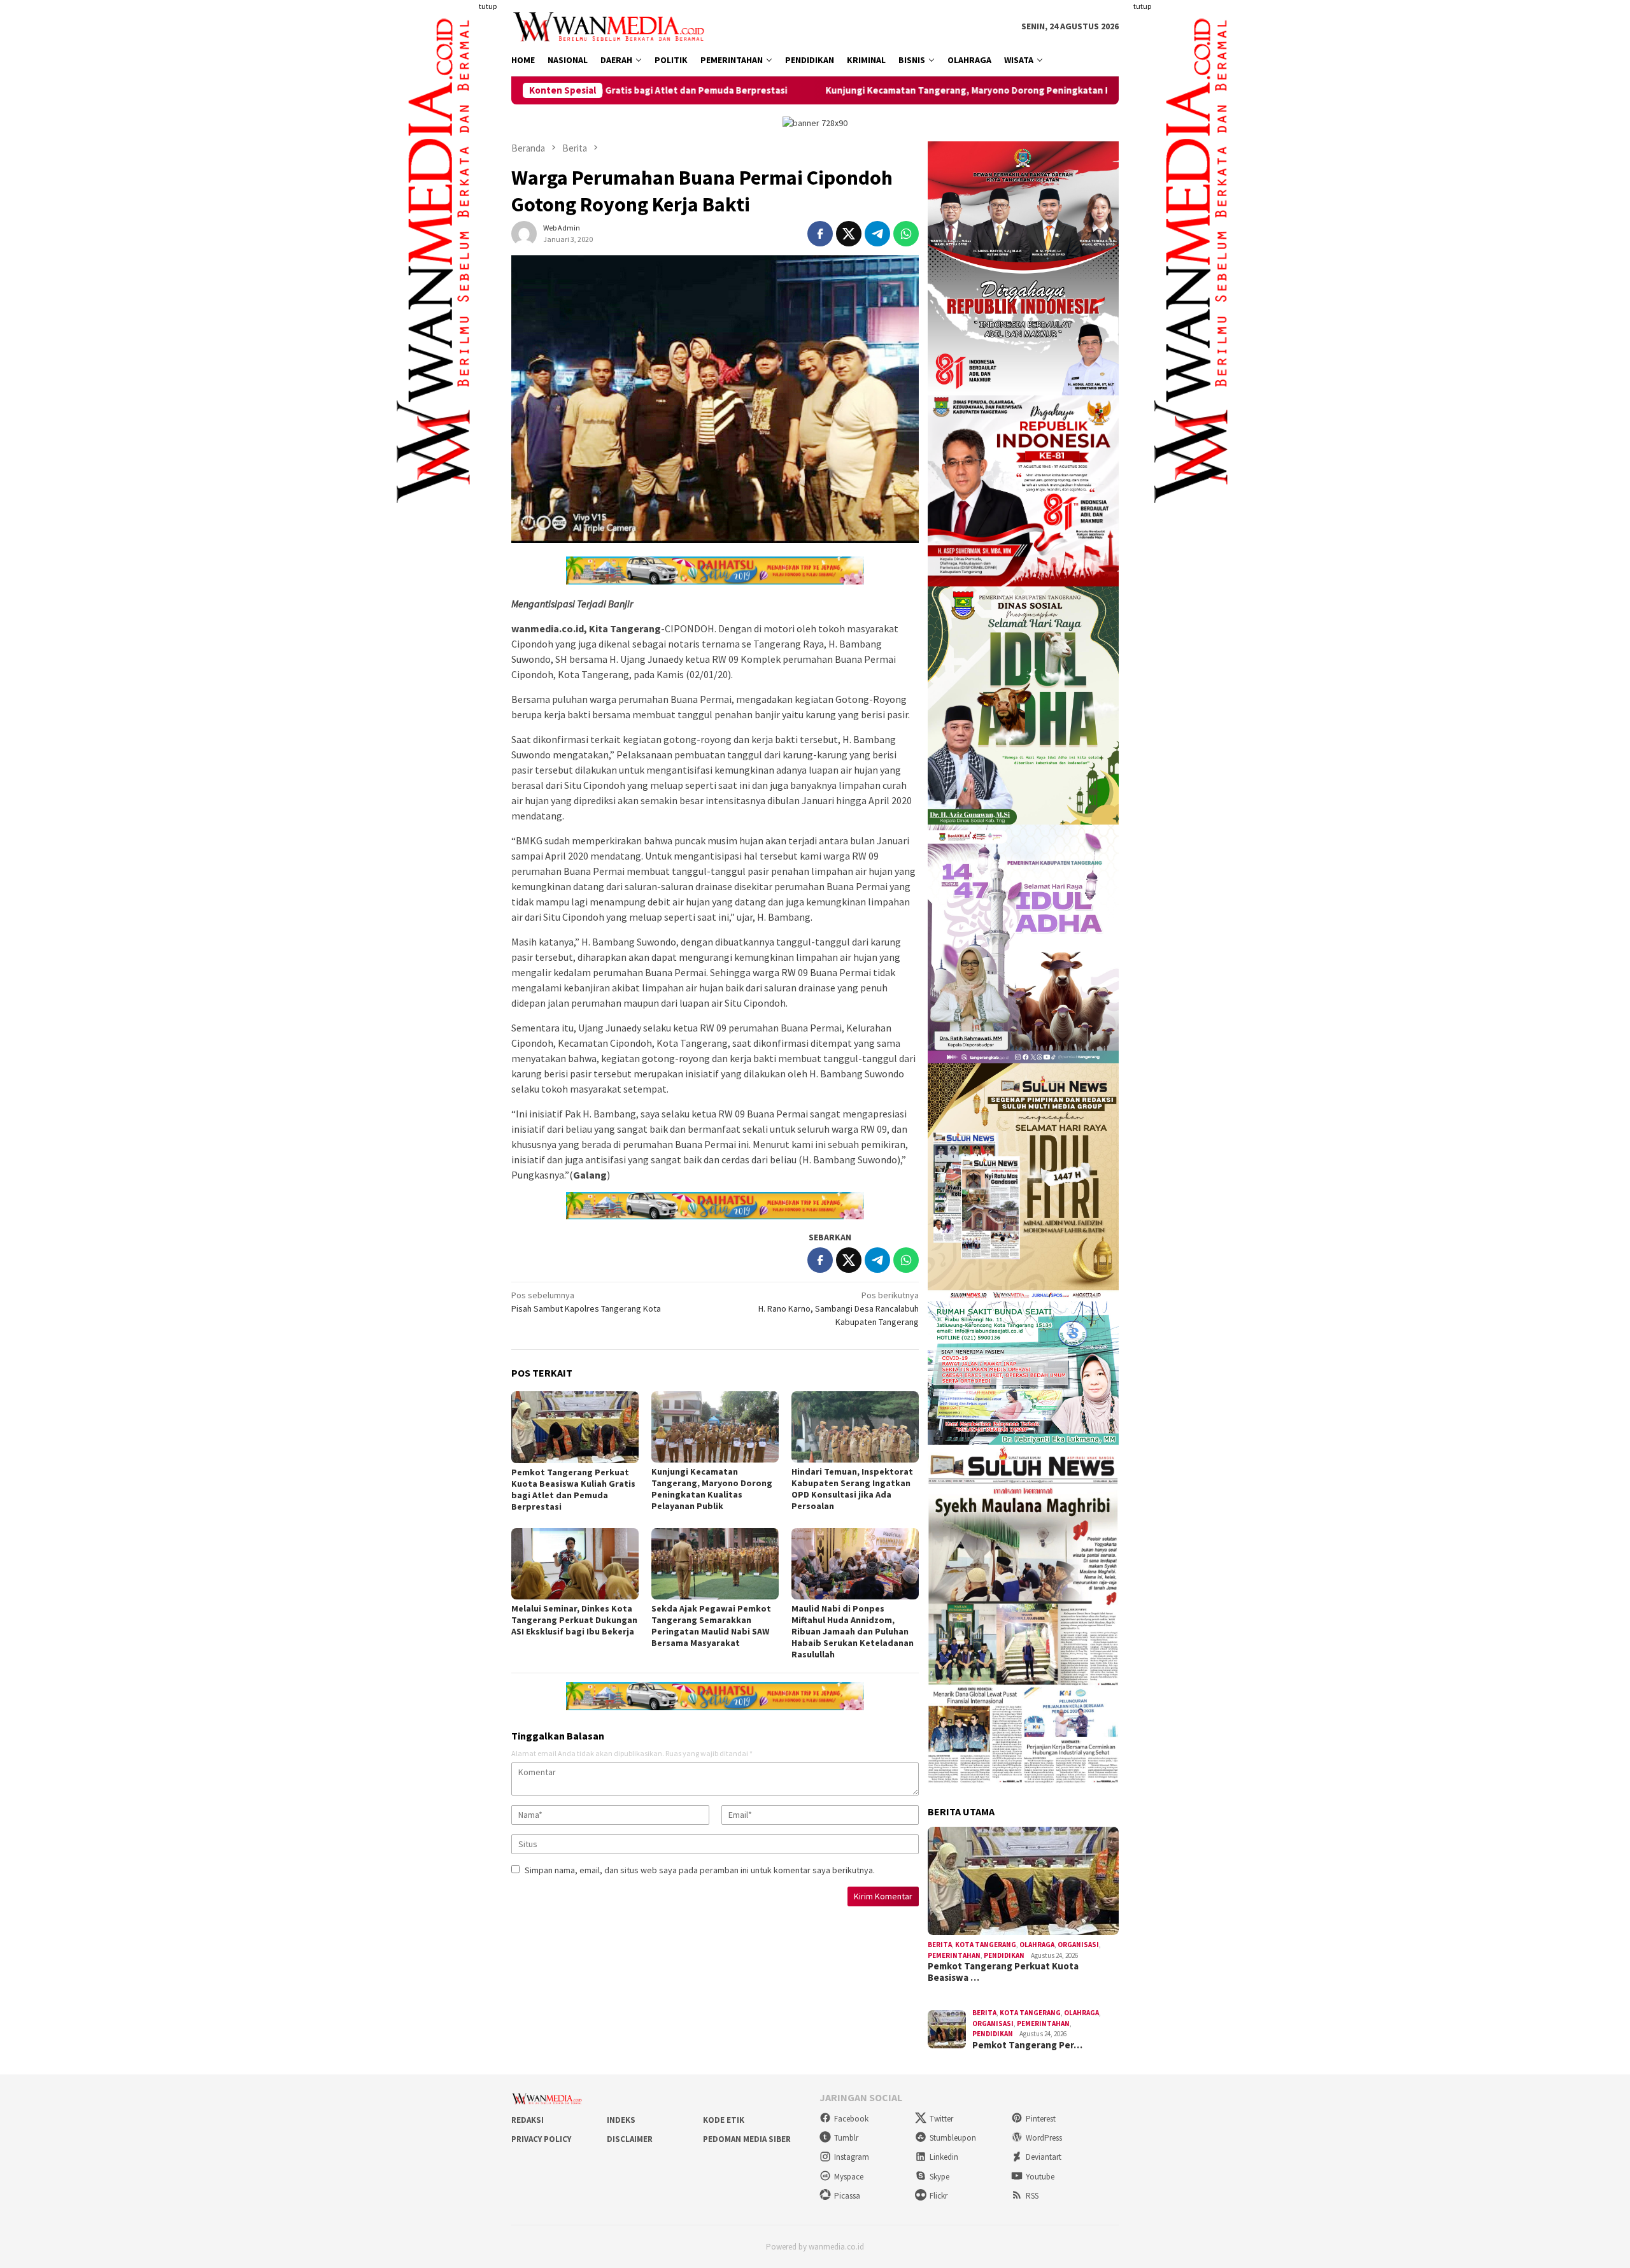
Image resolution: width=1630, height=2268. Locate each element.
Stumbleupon (953, 2138)
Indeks (621, 2120)
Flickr (939, 2196)
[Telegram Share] (877, 234)
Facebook (851, 2119)
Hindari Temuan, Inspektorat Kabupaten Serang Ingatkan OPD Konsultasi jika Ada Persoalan (852, 1489)
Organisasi (1078, 1945)
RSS (1032, 2196)
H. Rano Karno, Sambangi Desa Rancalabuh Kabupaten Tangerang (839, 1308)
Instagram (852, 2157)
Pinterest (1041, 2119)
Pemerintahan (954, 1955)
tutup (488, 6)
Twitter (941, 2119)
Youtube (1040, 2177)
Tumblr (846, 2138)
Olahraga (1037, 1945)
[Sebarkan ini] (820, 234)
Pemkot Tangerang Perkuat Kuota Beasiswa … (1003, 1972)
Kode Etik (724, 2120)
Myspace (849, 2177)
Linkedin (944, 2157)
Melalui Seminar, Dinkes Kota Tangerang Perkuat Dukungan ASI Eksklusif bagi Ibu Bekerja (574, 1620)
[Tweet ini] (849, 234)
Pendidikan (1004, 1955)
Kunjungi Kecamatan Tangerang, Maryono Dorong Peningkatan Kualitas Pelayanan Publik (855, 90)
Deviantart (1044, 2157)
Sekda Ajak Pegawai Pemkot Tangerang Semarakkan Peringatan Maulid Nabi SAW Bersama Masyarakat (711, 1626)
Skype (939, 2177)
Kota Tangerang (986, 1945)
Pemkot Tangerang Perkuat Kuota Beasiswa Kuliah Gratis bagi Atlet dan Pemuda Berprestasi (573, 1489)
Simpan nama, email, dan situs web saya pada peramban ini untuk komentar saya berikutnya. (700, 1870)
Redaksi (528, 2120)
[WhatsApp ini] (906, 234)
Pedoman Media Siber (747, 2139)
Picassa (847, 2196)
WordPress (1044, 2138)
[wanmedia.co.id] (612, 25)
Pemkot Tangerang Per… (1027, 2045)
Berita (940, 1945)
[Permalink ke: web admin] (524, 233)
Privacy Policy (541, 2139)
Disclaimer (630, 2139)
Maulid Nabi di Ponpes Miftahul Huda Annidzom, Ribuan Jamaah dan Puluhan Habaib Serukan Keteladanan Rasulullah (853, 1631)
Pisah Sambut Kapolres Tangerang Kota (586, 1302)
